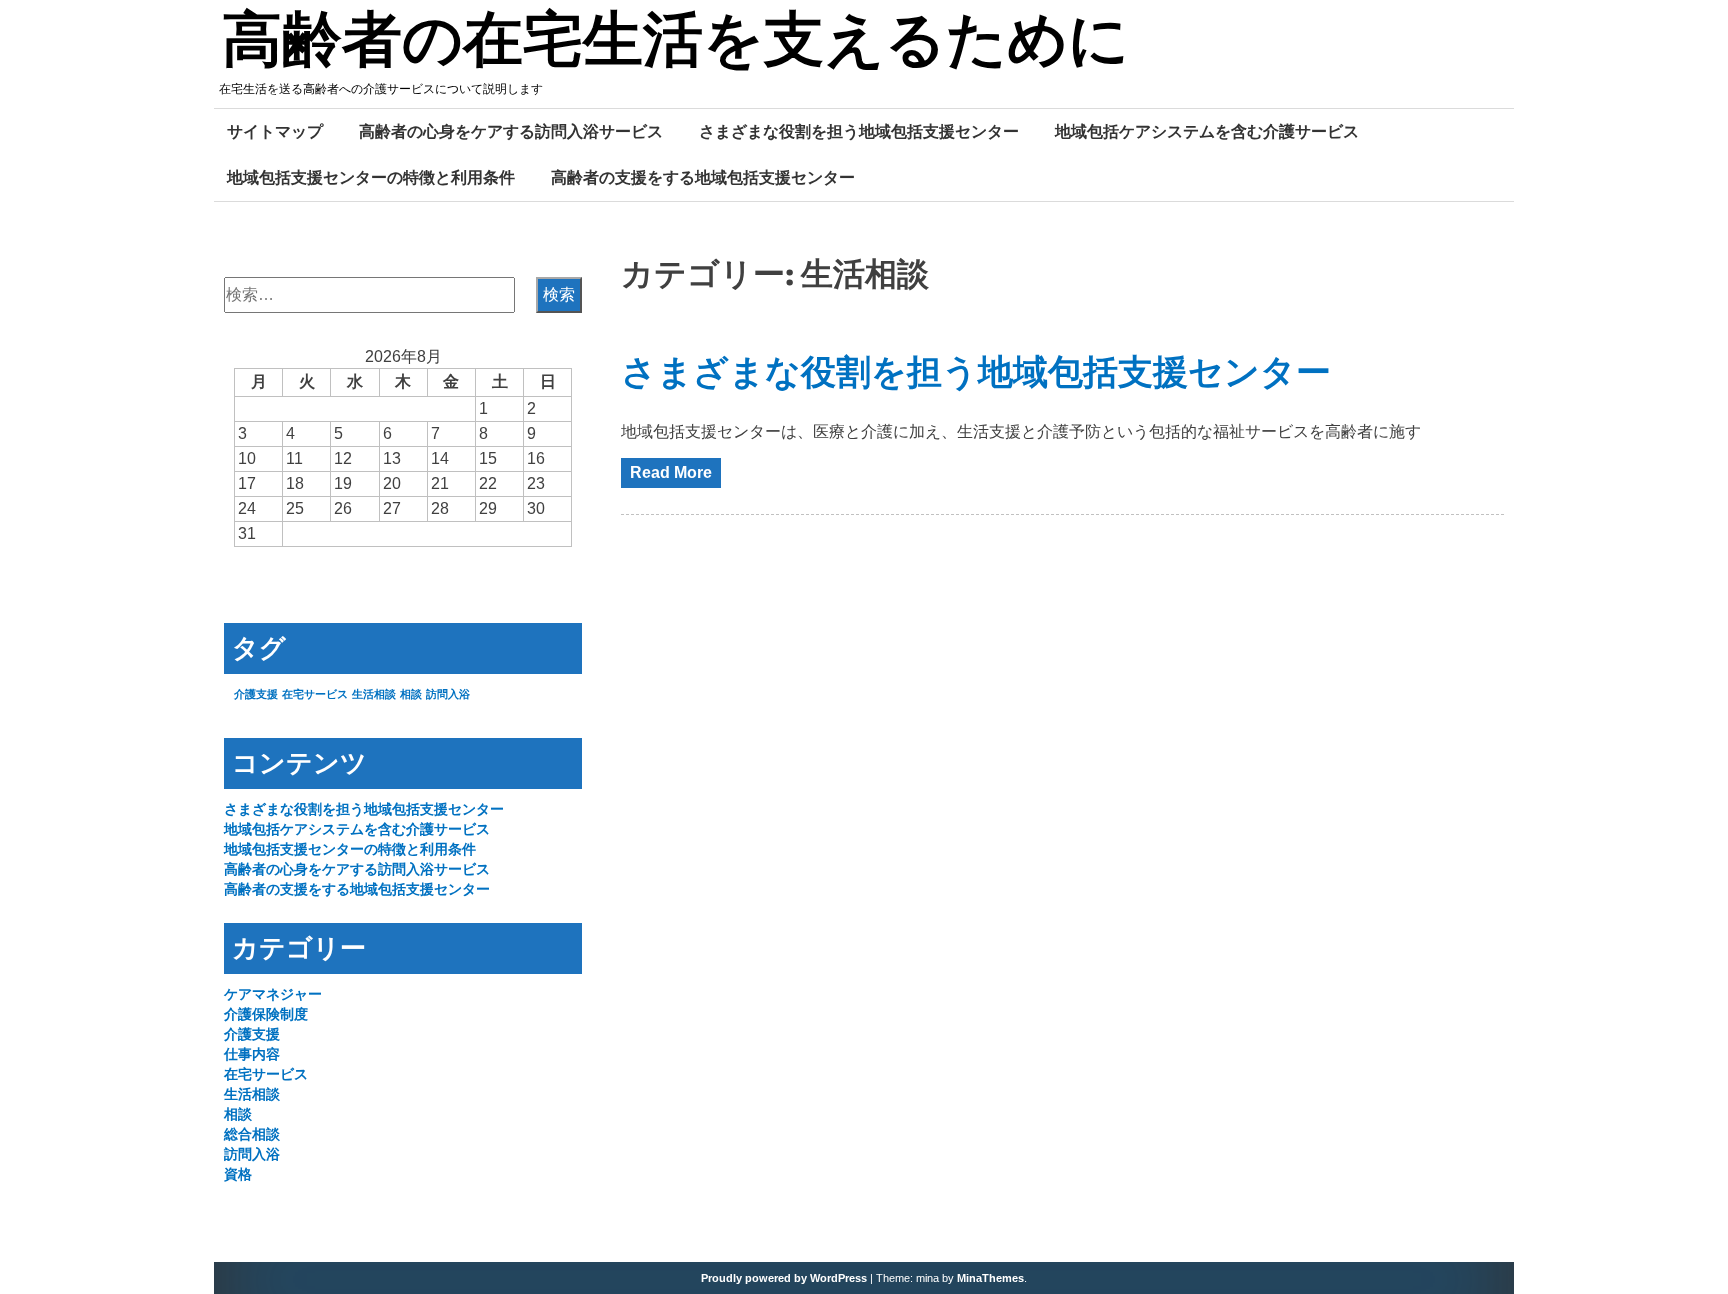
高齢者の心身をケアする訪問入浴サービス (511, 131)
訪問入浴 (448, 694)
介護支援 (256, 694)
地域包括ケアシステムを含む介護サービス (1207, 131)
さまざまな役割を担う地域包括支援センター (859, 131)
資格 (238, 1174)
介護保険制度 (266, 1014)
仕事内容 (252, 1054)
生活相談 (374, 694)
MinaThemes (990, 1278)
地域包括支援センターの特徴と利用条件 (371, 177)
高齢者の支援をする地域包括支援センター (703, 177)
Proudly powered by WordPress (784, 1278)
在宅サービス (315, 694)
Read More (671, 472)
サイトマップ (275, 131)
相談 (411, 694)
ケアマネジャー (273, 994)
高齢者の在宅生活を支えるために (675, 43)
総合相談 (252, 1134)
